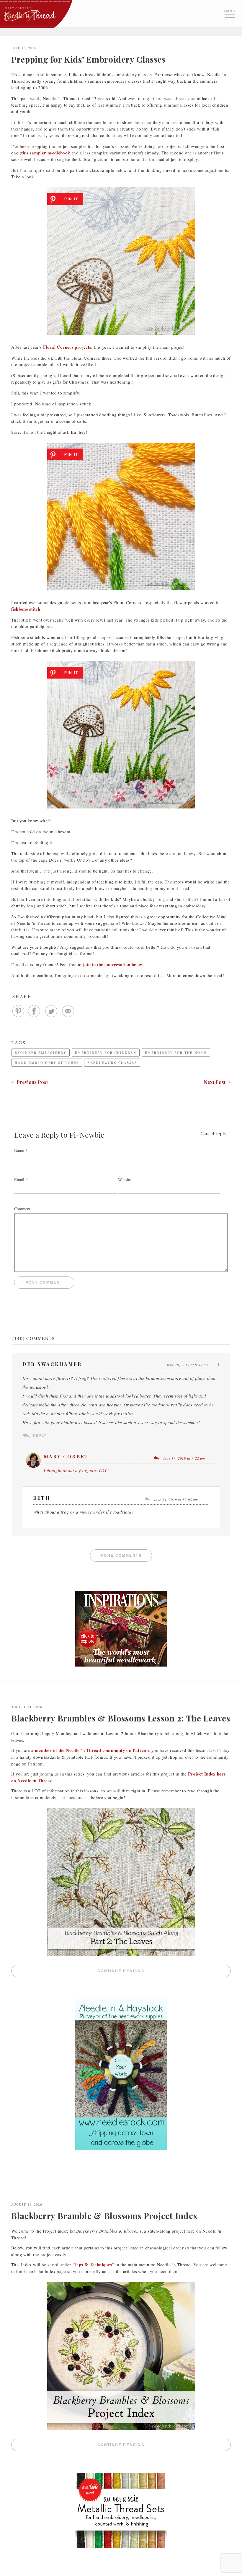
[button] (230, 13)
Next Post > (217, 1082)
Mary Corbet (66, 1456)
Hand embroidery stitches (47, 1063)
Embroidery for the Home (176, 1053)
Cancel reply (214, 1134)
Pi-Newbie (87, 1135)
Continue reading (164, 1971)
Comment (22, 1209)
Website (125, 1179)
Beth (42, 1498)
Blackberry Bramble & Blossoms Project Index (104, 2216)
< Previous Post (30, 1082)
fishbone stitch (26, 609)
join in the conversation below (113, 964)
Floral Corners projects (67, 347)
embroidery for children (106, 1053)
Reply (40, 1436)
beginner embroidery (41, 1053)
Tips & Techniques (93, 2264)
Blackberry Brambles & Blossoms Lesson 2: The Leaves (121, 1718)
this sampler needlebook (46, 153)
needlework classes (112, 1063)
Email (19, 1179)
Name (19, 1150)
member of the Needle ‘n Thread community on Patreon (92, 1750)
